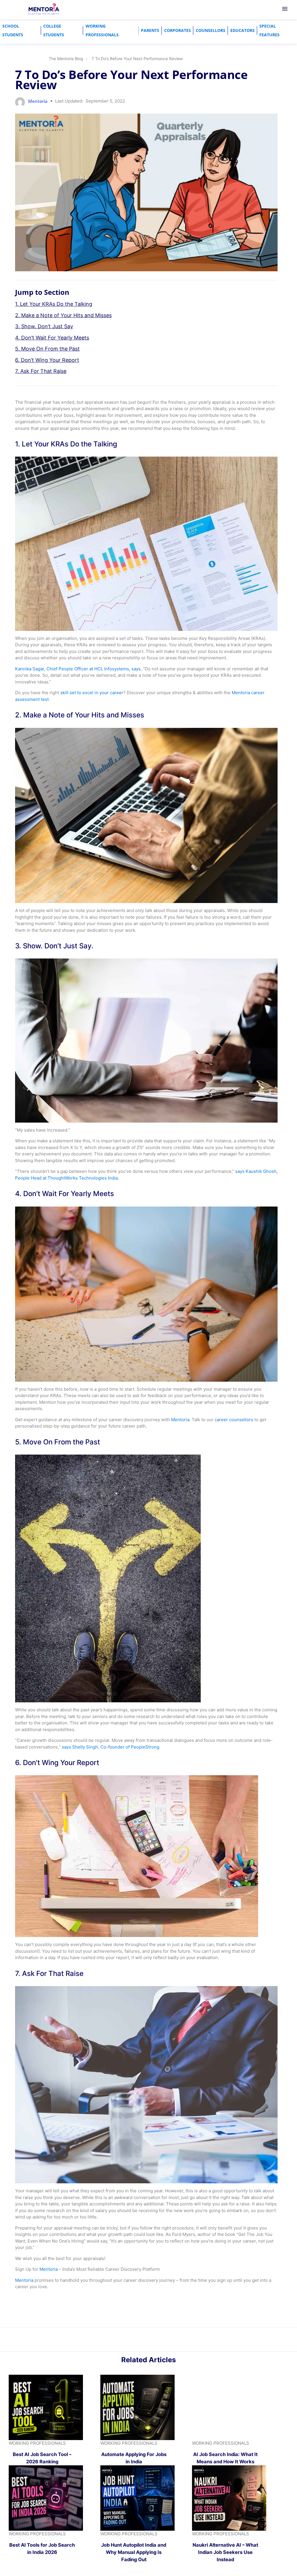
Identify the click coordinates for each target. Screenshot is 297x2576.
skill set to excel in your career (92, 693)
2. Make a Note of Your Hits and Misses (63, 315)
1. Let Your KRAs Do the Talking (54, 304)
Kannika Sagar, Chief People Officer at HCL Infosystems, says (78, 669)
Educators (242, 30)
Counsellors (211, 30)
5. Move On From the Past (47, 349)
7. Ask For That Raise (41, 371)
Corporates (178, 30)
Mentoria (180, 1420)
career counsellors (234, 1420)
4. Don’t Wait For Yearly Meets (52, 338)
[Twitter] (152, 2341)
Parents (150, 30)
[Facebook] (158, 2341)
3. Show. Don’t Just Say (44, 326)
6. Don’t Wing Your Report (47, 360)
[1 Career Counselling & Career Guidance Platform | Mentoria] (44, 9)
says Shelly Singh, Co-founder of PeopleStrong (110, 1747)
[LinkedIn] (145, 2341)
